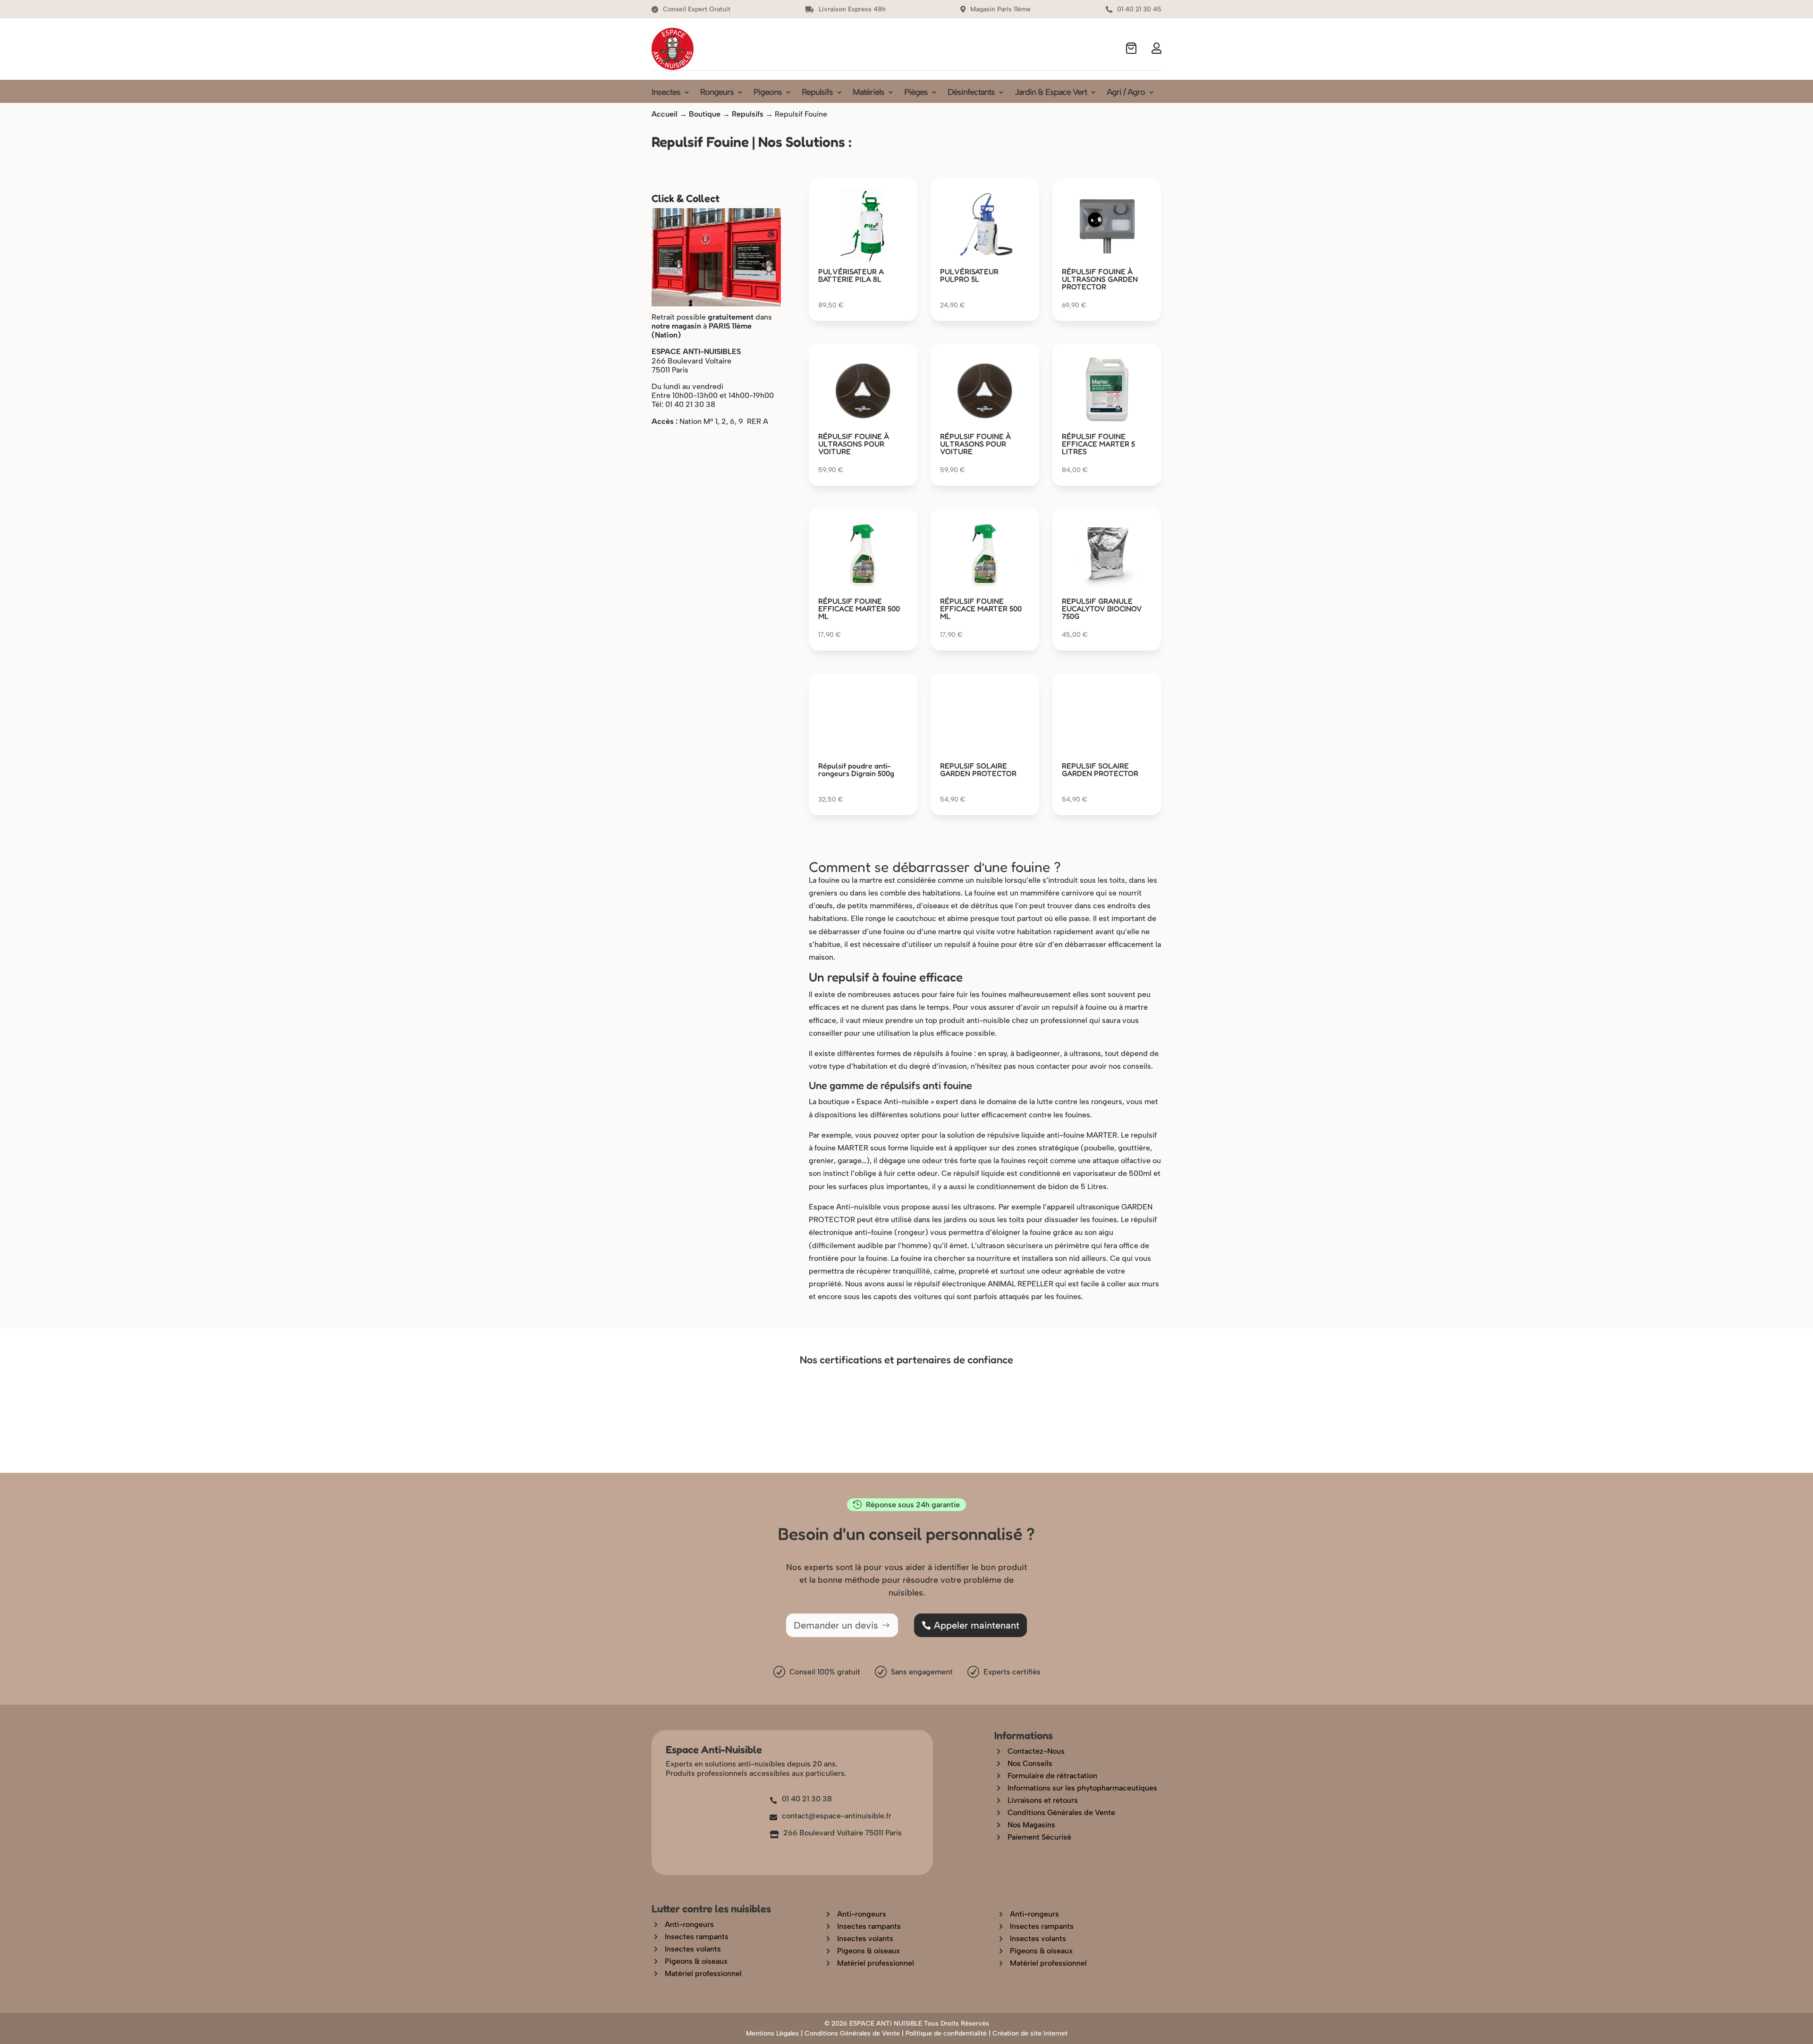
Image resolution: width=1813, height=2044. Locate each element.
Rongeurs (717, 93)
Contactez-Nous (1036, 1751)
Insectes (666, 93)
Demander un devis (836, 1625)
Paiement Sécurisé (1039, 1837)
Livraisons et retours (1043, 1800)
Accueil (665, 114)
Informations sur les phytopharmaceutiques (1082, 1788)
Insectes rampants (697, 1958)
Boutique (705, 114)
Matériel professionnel (703, 1995)
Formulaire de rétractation (1052, 1776)
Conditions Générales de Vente (1061, 1812)
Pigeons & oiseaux (696, 1983)
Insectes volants (693, 1971)
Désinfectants (971, 93)
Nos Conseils (1030, 1763)
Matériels (868, 93)
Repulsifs (817, 93)
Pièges (916, 93)
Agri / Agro (1126, 93)
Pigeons (768, 93)
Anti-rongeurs (689, 1946)
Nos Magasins (1031, 1825)
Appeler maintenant (977, 1625)
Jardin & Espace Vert (1051, 93)
